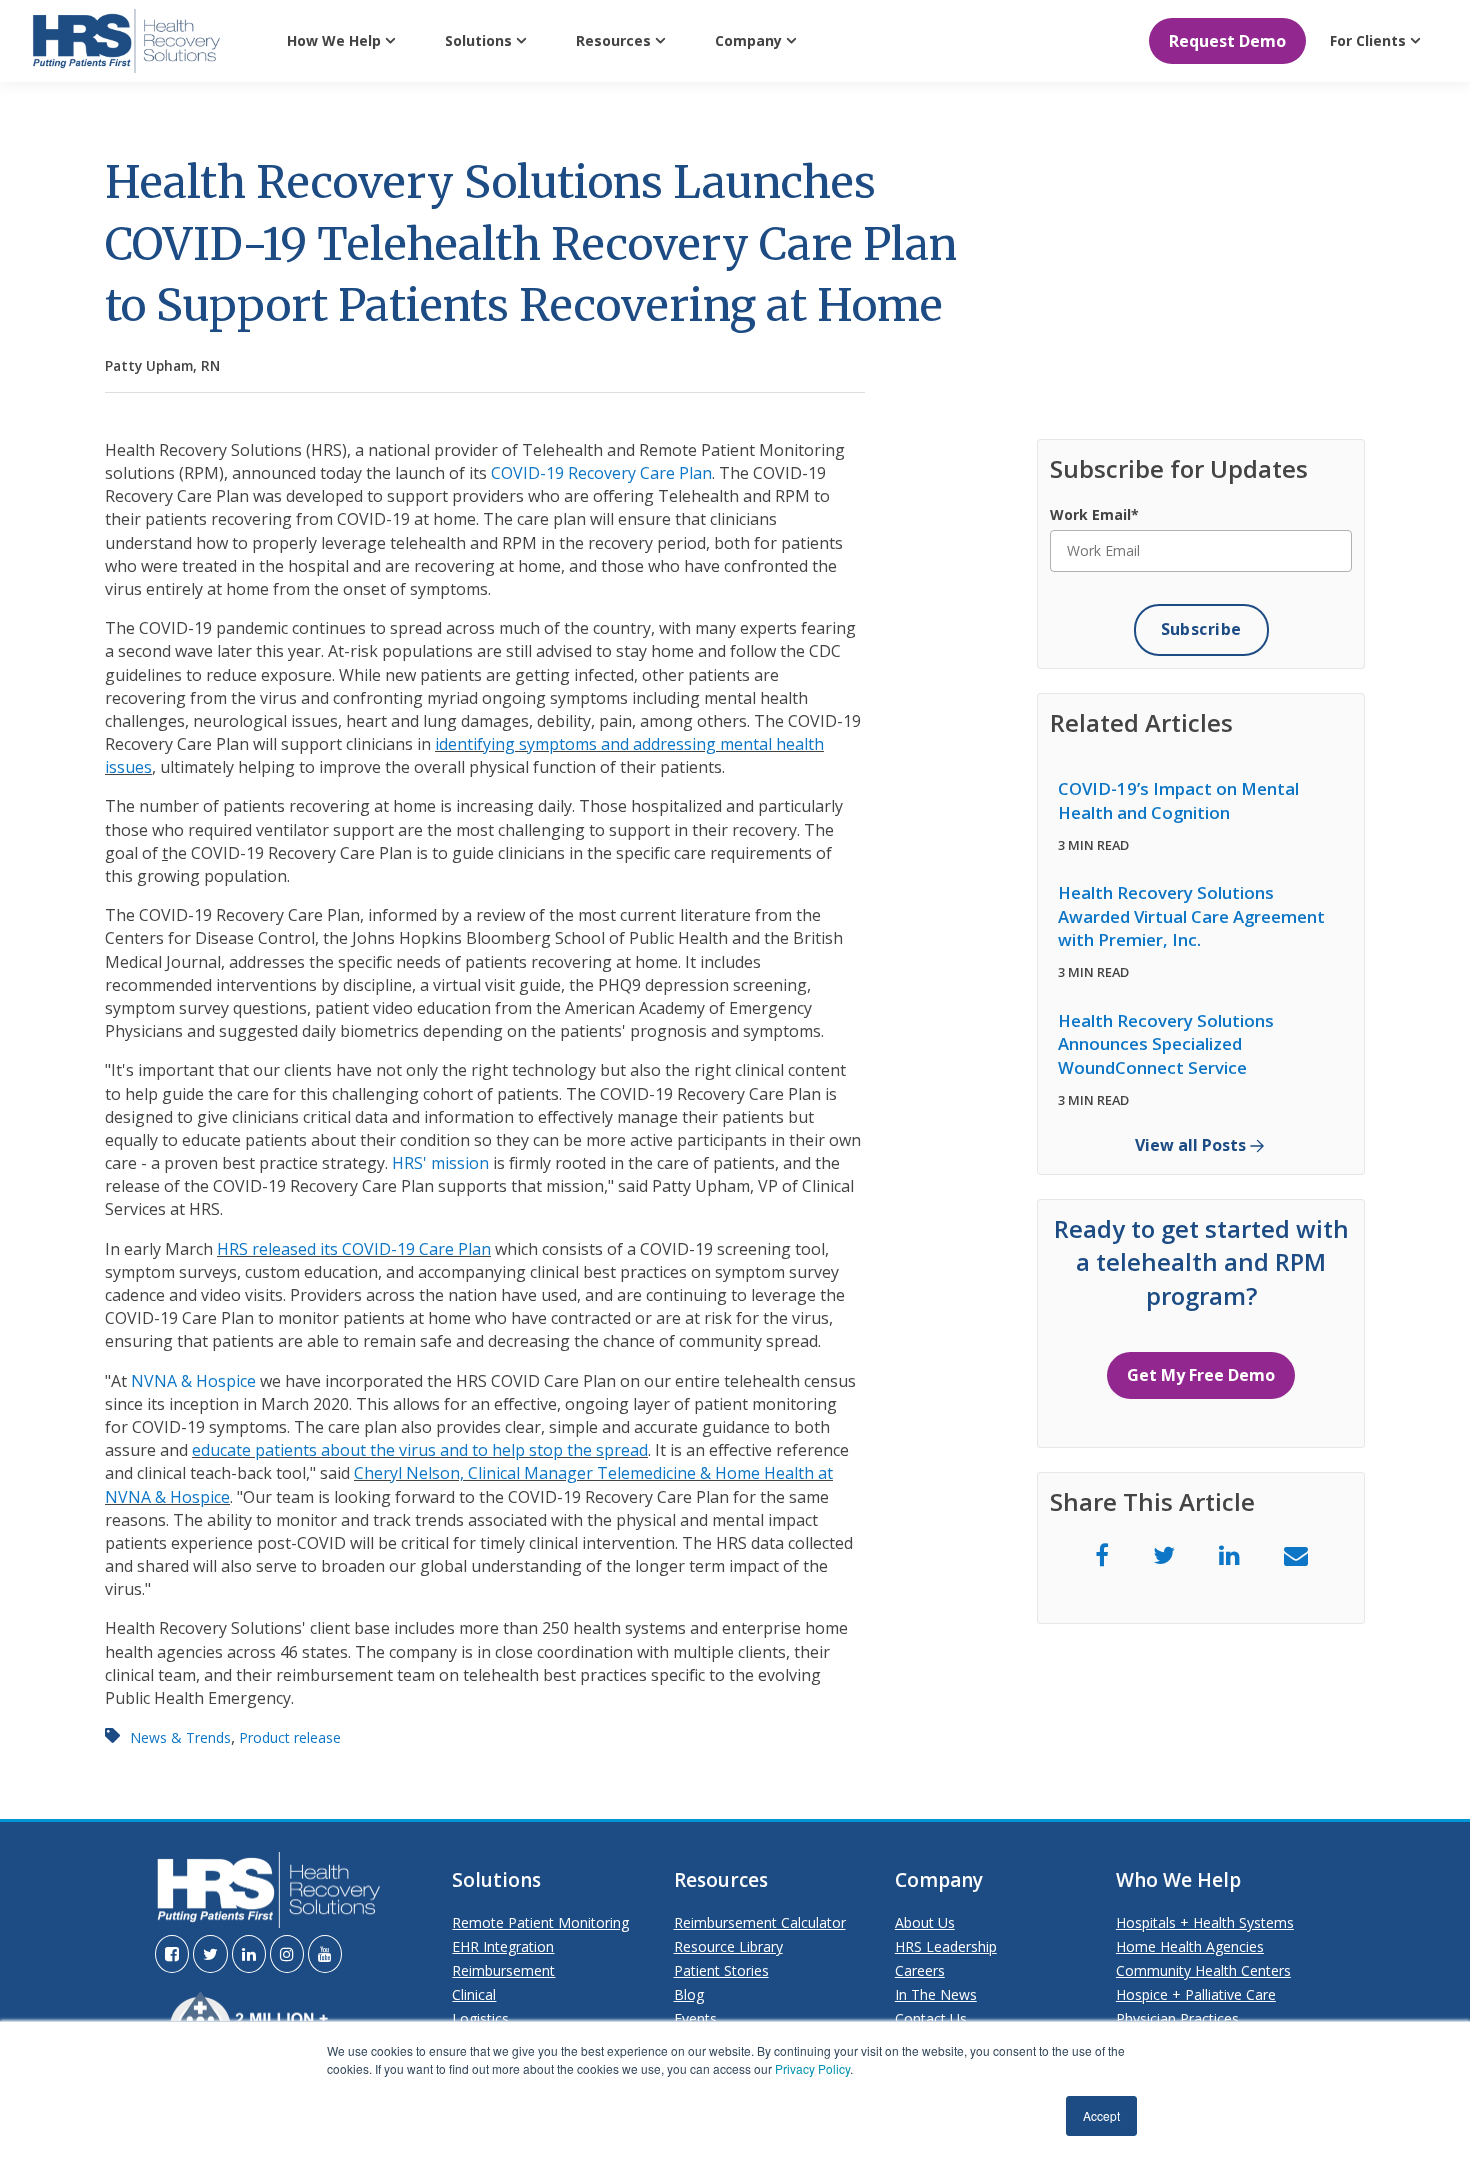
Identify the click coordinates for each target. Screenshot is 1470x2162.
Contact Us (931, 2018)
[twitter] (1164, 1554)
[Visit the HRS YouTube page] (325, 1954)
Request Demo (1227, 41)
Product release (290, 1737)
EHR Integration (503, 1946)
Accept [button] (1101, 2115)
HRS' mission (440, 1163)
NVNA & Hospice (193, 1381)
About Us (925, 1922)
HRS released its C (284, 1249)
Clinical (474, 1994)
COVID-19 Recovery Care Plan (601, 473)
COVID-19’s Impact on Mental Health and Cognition (1178, 800)
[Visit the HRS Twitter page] (210, 1954)
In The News (936, 1994)
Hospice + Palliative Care (1196, 1994)
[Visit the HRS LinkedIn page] (249, 1954)
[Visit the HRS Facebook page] (172, 1954)
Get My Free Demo (1201, 1375)
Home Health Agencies (1190, 1946)
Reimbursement (503, 1970)
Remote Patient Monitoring (540, 1922)
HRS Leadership (946, 1946)
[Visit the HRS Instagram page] (287, 1954)
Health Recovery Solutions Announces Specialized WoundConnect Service (1166, 1044)
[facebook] (1102, 1554)
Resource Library (728, 1946)
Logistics (480, 2018)
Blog (689, 1994)
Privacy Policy (812, 2068)
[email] (1296, 1554)
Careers (920, 1970)
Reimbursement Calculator (760, 1922)
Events (695, 2018)
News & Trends (180, 1737)
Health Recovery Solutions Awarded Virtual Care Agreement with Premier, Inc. (1191, 916)
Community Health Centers (1203, 1970)
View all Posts (1190, 1146)
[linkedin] (1229, 1554)
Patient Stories (721, 1970)
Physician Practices (1177, 2018)
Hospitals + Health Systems (1205, 1922)
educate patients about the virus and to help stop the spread (420, 1450)
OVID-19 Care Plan (421, 1249)
